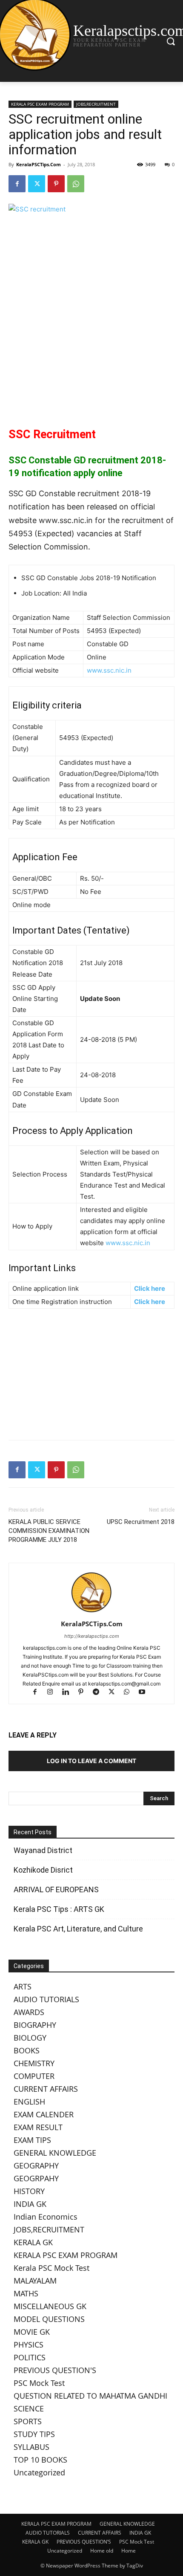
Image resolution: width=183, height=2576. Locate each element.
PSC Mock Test (39, 2383)
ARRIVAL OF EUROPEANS (57, 1889)
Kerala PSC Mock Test (51, 2268)
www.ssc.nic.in (109, 670)
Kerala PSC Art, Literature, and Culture (78, 1929)
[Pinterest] (56, 184)
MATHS (26, 2293)
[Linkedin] (69, 1693)
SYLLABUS (31, 2447)
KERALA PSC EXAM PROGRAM (40, 104)
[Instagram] (54, 1693)
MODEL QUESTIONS (49, 2319)
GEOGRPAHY (36, 2178)
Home (129, 2551)
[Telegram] (100, 1693)
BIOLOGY (30, 2038)
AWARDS (29, 2012)
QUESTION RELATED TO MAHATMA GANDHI (90, 2396)
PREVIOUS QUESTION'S (55, 2370)
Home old (102, 2551)
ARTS (23, 1986)
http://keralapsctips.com (92, 1636)
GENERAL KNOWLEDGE (55, 2153)
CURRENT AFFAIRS (46, 2089)
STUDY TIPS (34, 2434)
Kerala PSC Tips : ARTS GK (59, 1909)
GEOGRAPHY (36, 2165)
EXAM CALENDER (44, 2114)
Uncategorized (39, 2472)
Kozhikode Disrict (43, 1870)
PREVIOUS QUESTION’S (84, 2542)
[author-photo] (91, 1612)
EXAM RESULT (38, 2127)
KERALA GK (33, 2242)
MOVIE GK (32, 2332)
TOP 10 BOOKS (40, 2460)
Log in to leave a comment (91, 1761)
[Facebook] (17, 184)
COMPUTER (34, 2076)
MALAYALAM (35, 2281)
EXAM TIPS (32, 2140)
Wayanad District (43, 1850)
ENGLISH (29, 2102)
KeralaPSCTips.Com (39, 164)
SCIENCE (29, 2408)
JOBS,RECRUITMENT (96, 104)
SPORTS (28, 2421)
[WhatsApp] (76, 184)
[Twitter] (37, 184)
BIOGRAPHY (35, 2025)
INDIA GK (30, 2204)
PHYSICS (29, 2345)
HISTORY (29, 2191)
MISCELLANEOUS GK (50, 2306)
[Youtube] (145, 1693)
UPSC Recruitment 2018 (141, 1522)
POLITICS (30, 2357)
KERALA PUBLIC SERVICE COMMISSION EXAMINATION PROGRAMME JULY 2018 (49, 1531)
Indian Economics (46, 2217)
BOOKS (27, 2050)
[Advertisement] (91, 351)
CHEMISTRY (34, 2063)
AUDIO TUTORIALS (46, 1999)
